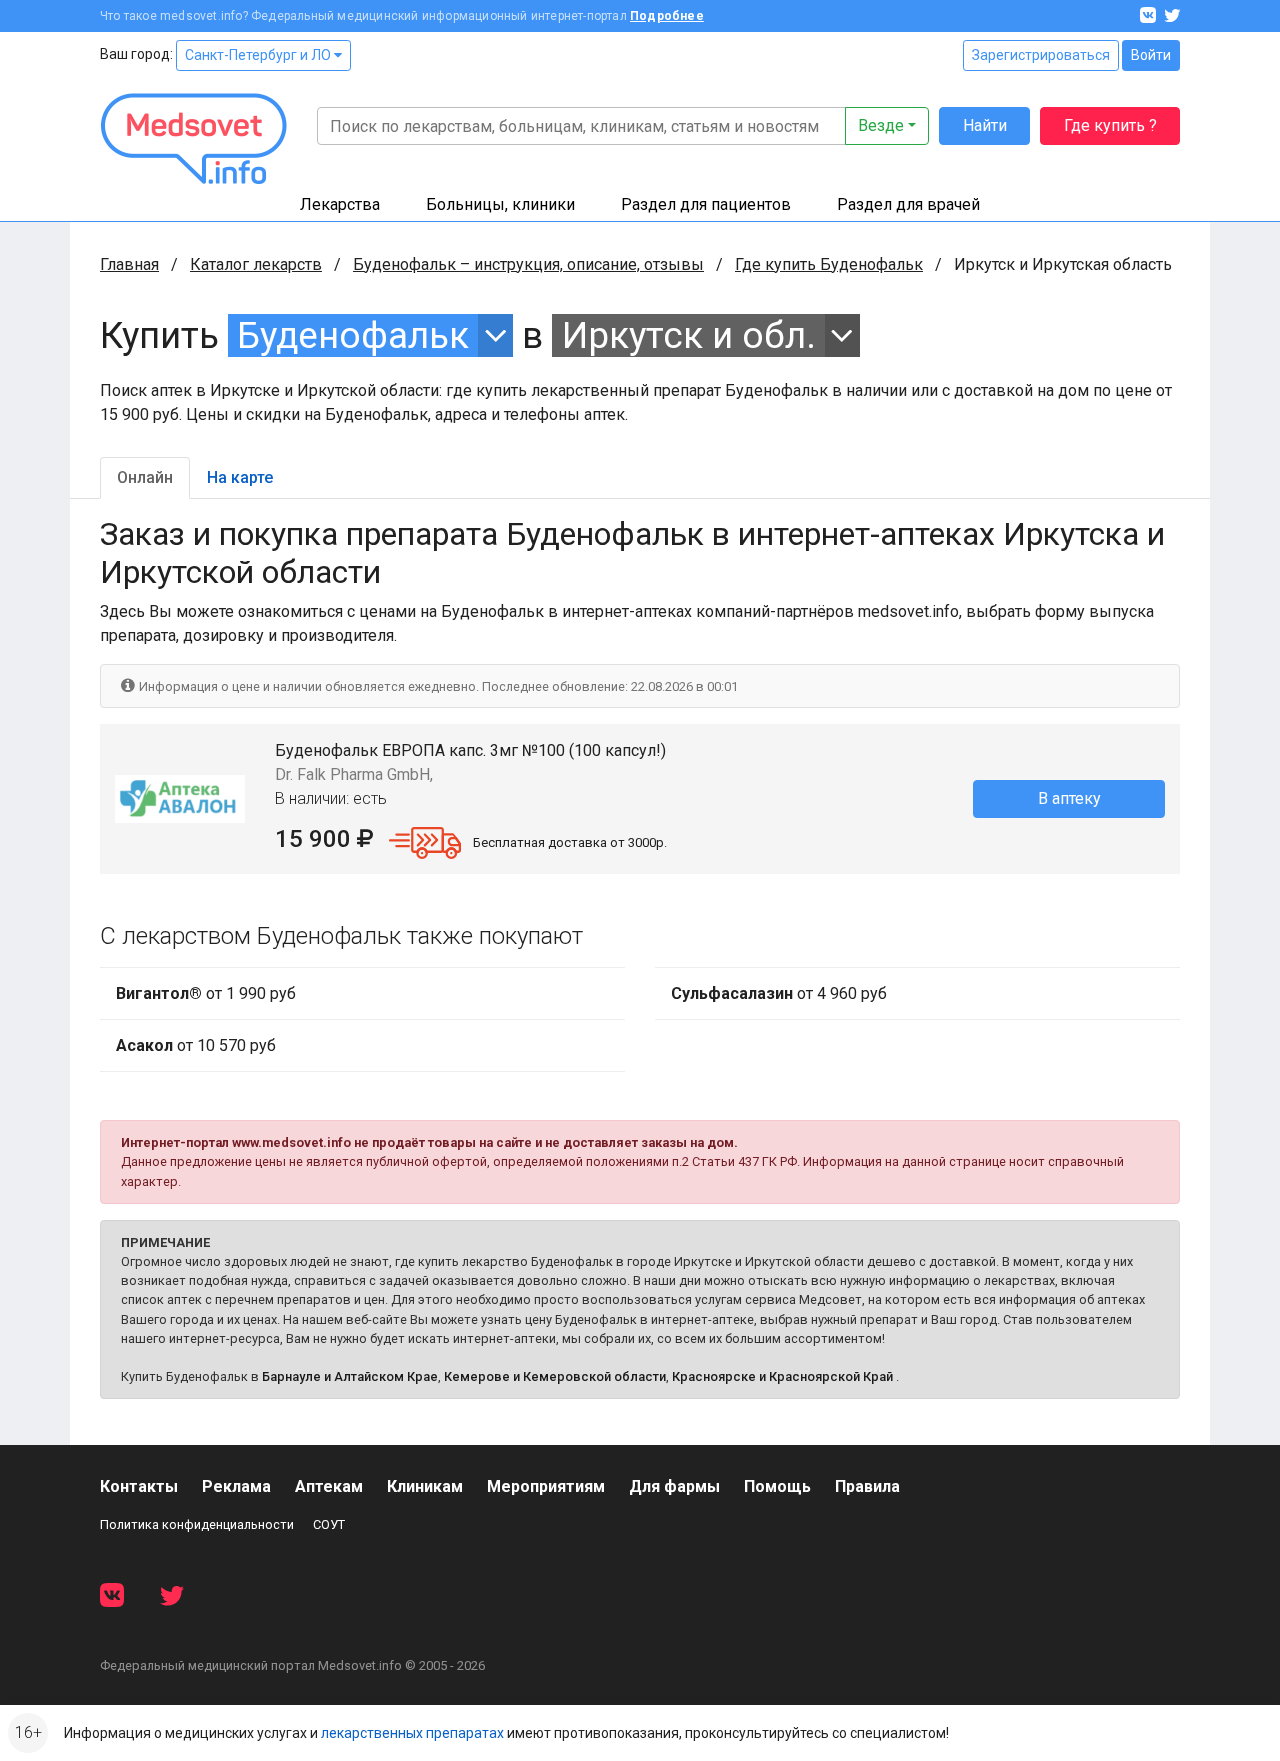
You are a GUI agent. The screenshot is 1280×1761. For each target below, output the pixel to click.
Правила (867, 1486)
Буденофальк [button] (353, 335)
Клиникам (425, 1486)
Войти (1151, 55)
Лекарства (340, 204)
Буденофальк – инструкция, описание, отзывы (528, 264)
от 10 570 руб (196, 1045)
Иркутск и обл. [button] (689, 335)
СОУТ (329, 1524)
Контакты (139, 1486)
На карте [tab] (240, 477)
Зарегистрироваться (1041, 55)
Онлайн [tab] (145, 477)
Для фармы (674, 1486)
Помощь (777, 1486)
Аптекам (329, 1486)
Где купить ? (1110, 125)
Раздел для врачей (908, 204)
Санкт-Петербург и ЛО (259, 55)
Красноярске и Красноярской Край (782, 1376)
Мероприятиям (546, 1486)
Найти (985, 125)
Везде (881, 125)
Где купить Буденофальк (829, 264)
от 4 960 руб (779, 993)
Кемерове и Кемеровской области (555, 1376)
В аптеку (1069, 798)
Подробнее (667, 16)
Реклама (236, 1486)
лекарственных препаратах (412, 1733)
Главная (129, 264)
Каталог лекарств (256, 264)
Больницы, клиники (500, 204)
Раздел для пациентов (706, 204)
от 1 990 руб (206, 993)
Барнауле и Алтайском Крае (350, 1376)
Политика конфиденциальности (197, 1524)
